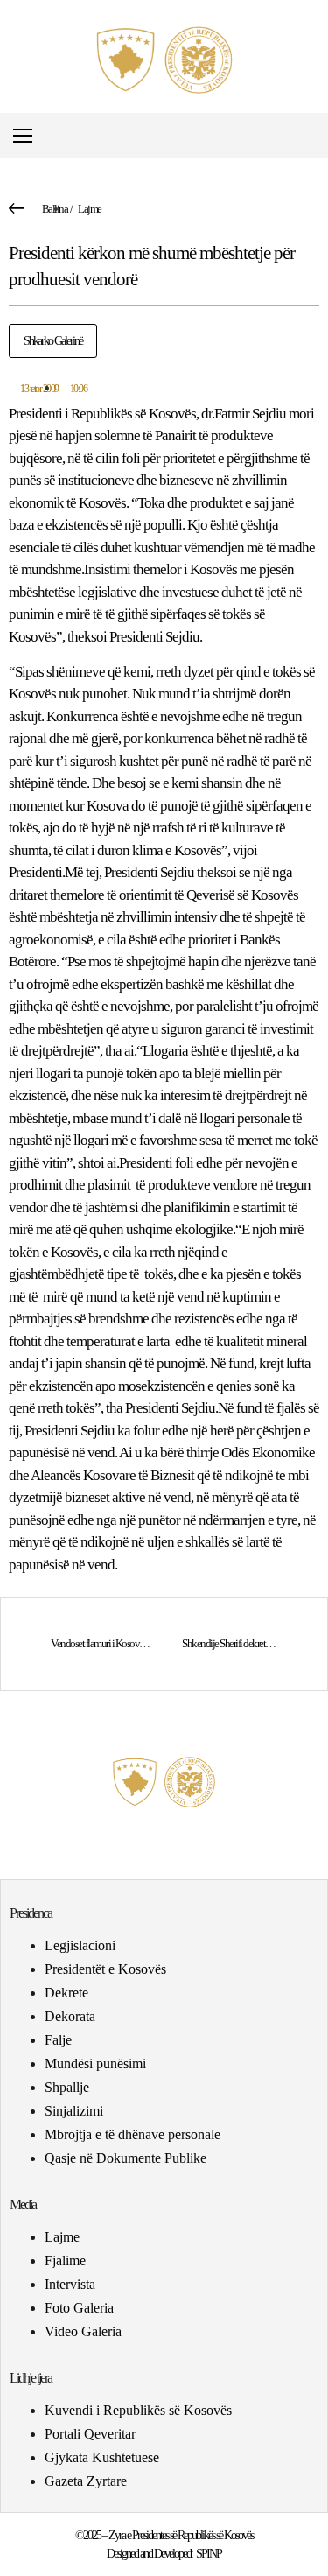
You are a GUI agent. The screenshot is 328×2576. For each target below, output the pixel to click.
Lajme (90, 209)
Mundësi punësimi (95, 2064)
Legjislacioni (80, 1945)
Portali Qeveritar (90, 2434)
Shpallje (67, 2087)
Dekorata (70, 2016)
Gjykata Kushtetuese (102, 2457)
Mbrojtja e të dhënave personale (133, 2134)
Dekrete (66, 1993)
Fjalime (65, 2260)
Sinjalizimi (74, 2111)
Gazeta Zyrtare (86, 2481)
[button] (314, 136)
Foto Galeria (79, 2308)
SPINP (209, 2554)
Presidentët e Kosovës (105, 1969)
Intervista (70, 2284)
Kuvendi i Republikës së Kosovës (138, 2410)
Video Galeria (83, 2331)
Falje (58, 2040)
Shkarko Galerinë (53, 341)
